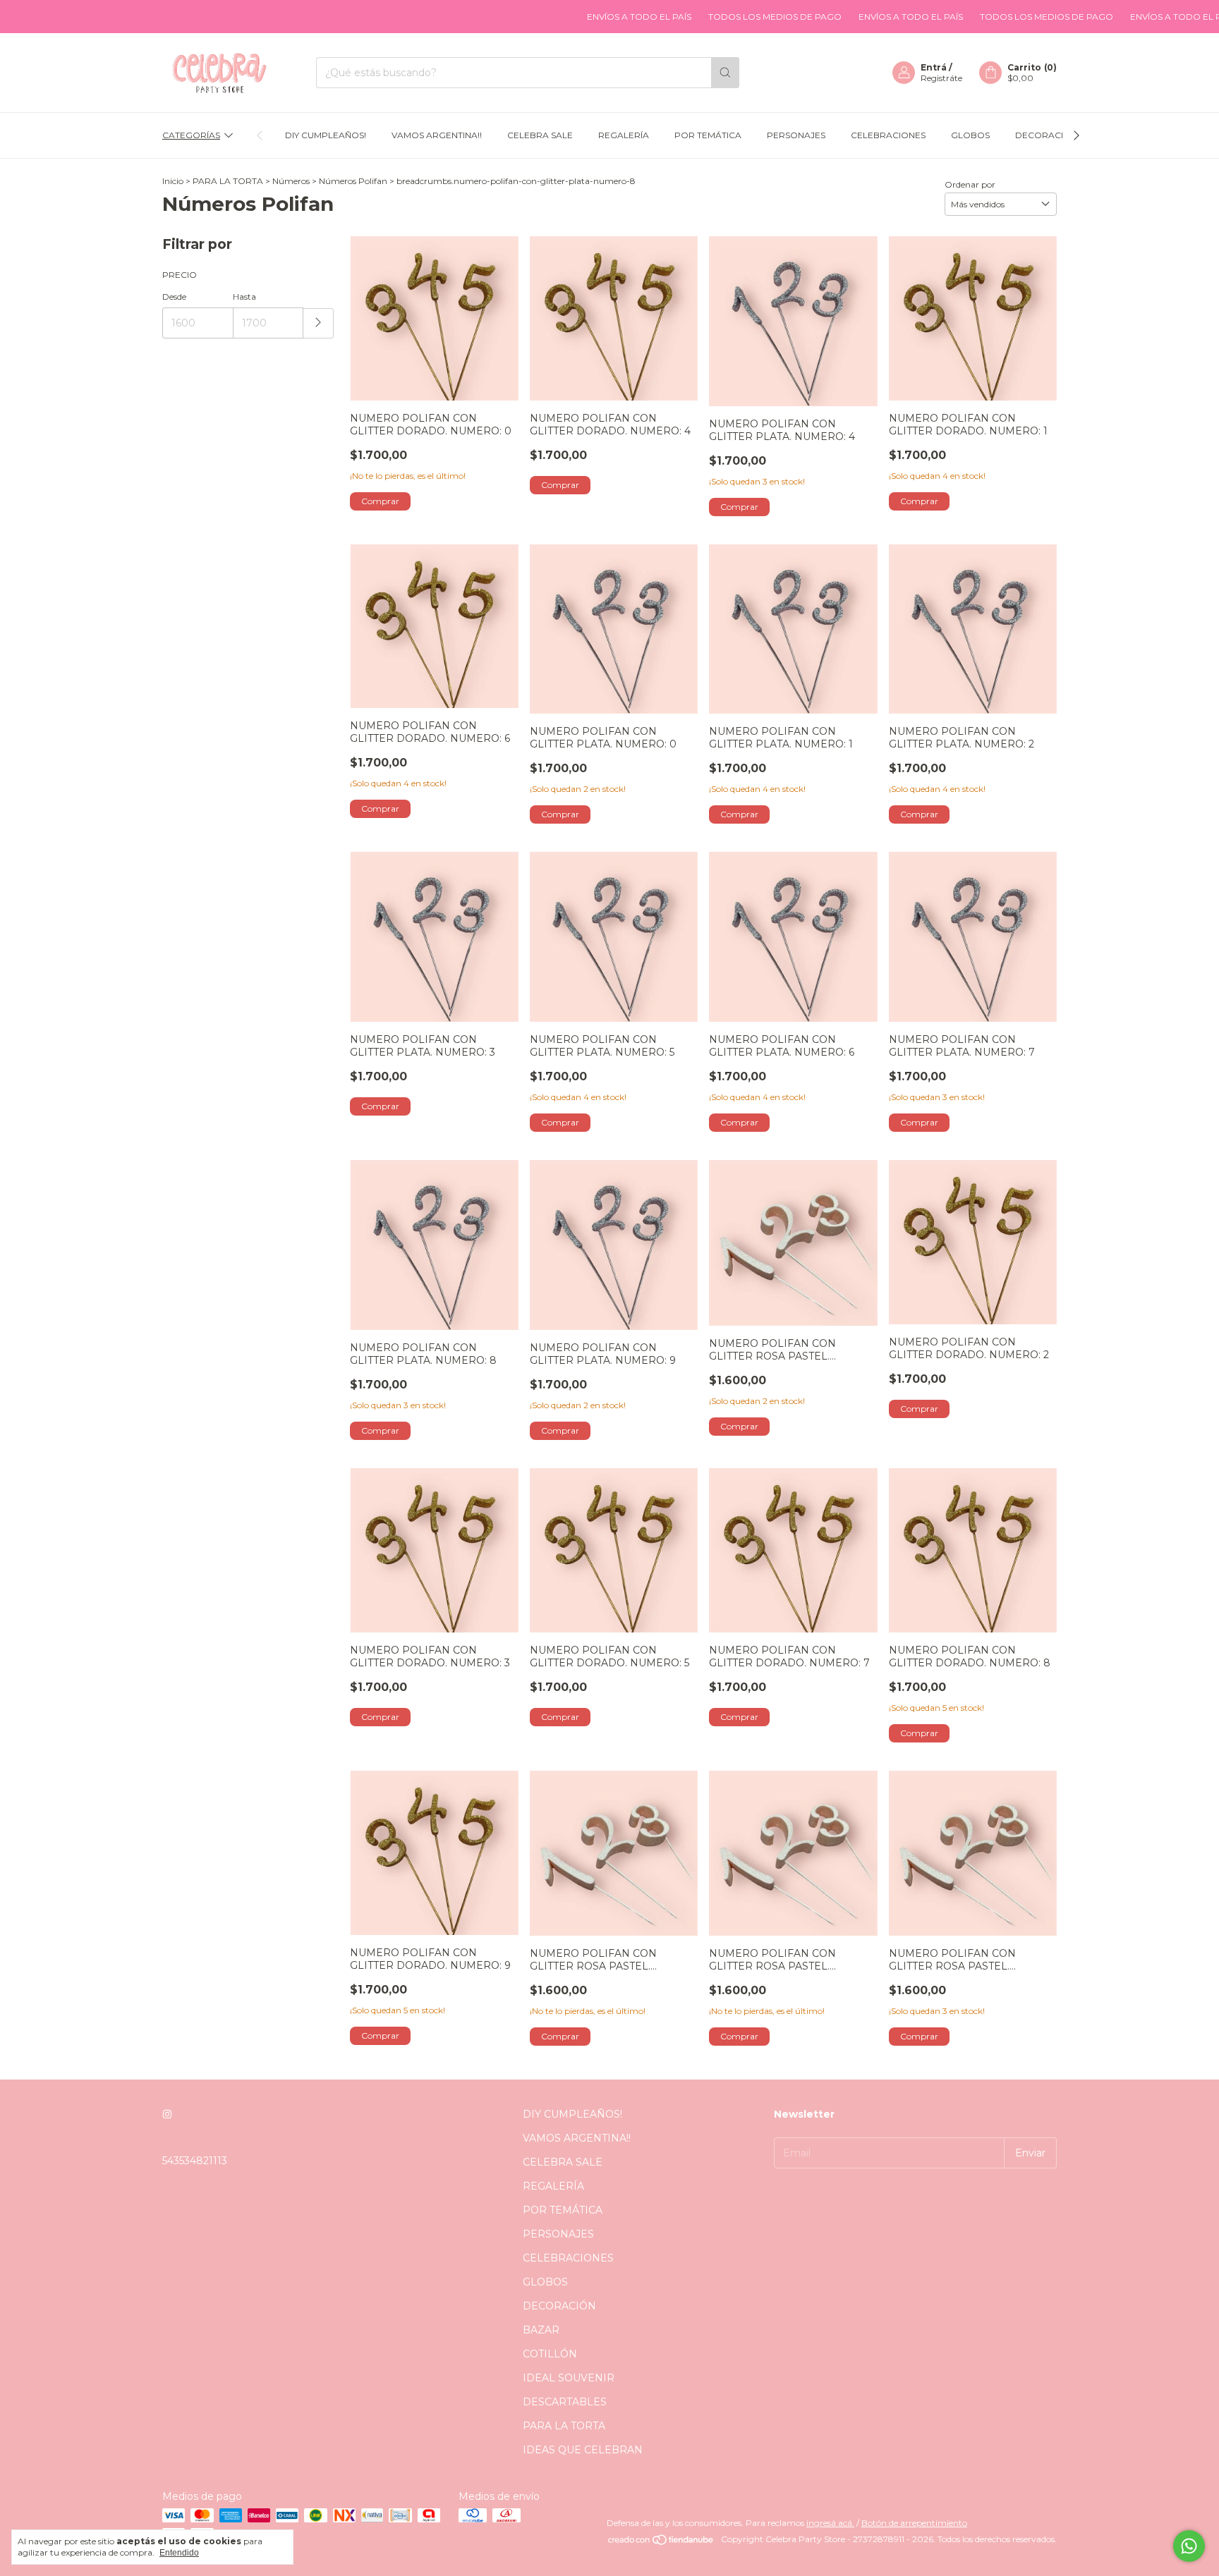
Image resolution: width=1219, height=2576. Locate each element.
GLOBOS (970, 135)
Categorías (191, 135)
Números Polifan (353, 181)
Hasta (244, 297)
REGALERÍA (624, 135)
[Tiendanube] (661, 2543)
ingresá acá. (830, 2523)
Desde (174, 297)
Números (291, 181)
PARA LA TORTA (228, 181)
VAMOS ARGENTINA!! (437, 135)
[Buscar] (725, 73)
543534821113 (195, 2161)
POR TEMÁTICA (708, 135)
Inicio (173, 181)
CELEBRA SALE (540, 135)
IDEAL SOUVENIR (569, 2378)
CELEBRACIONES (888, 135)
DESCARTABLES (565, 2402)
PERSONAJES (796, 135)
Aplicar (319, 323)
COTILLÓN (550, 2354)
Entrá (934, 67)
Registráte (941, 78)
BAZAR (541, 2330)
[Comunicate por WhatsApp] (1189, 2546)
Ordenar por (970, 184)
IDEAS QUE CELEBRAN (583, 2450)
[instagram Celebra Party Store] (167, 2114)
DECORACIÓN (1046, 135)
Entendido (179, 2553)
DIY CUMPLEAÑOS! (326, 135)
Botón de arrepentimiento (914, 2523)
